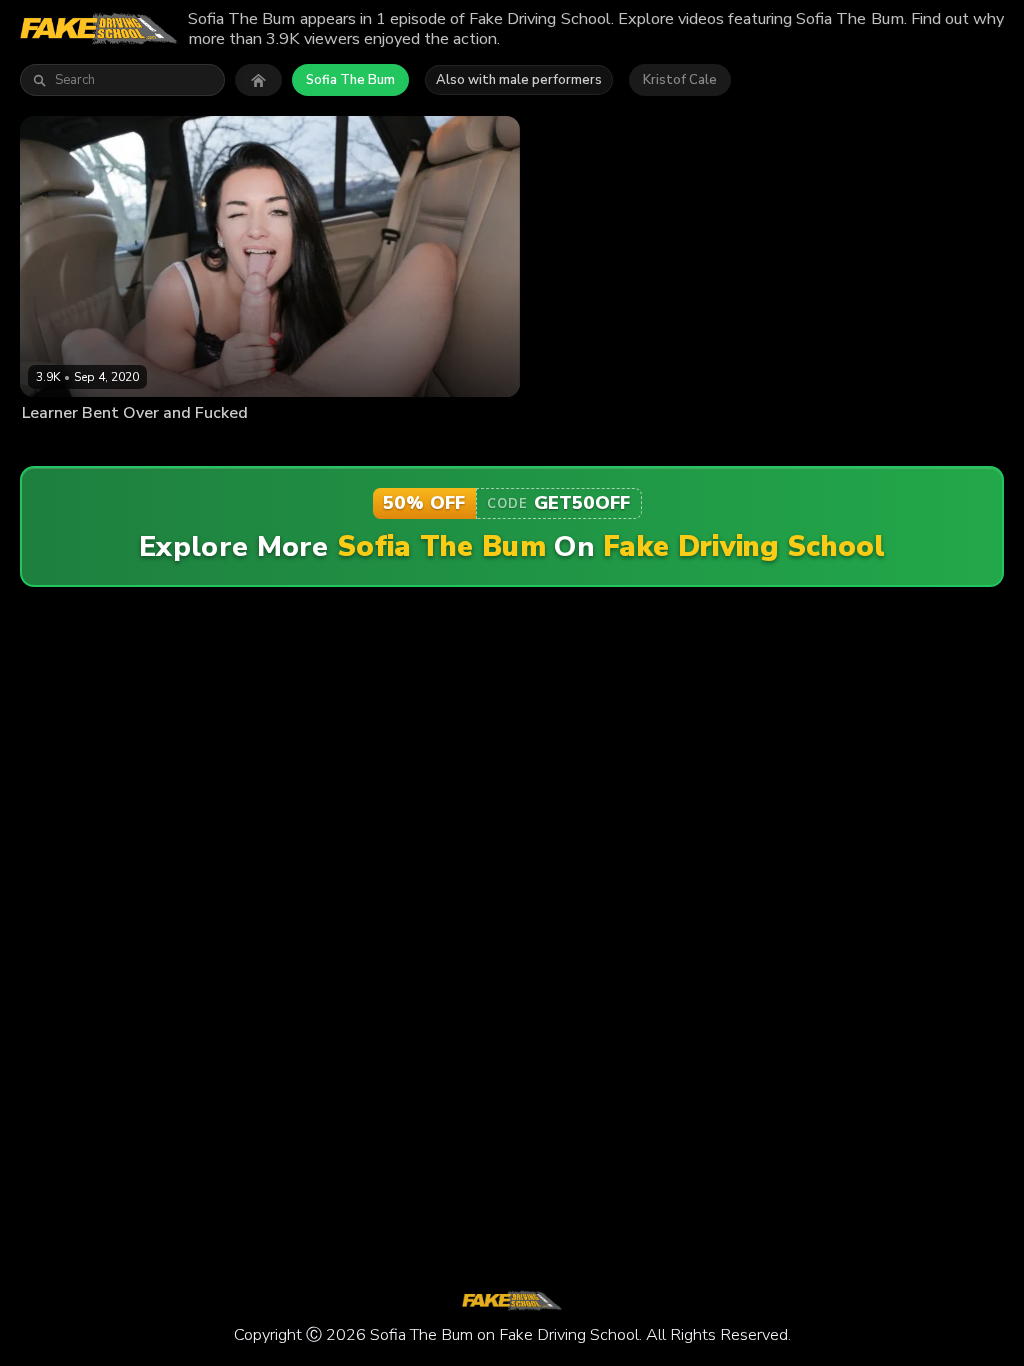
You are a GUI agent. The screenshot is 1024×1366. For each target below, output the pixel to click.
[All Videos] (258, 80)
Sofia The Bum (350, 80)
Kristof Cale (680, 80)
